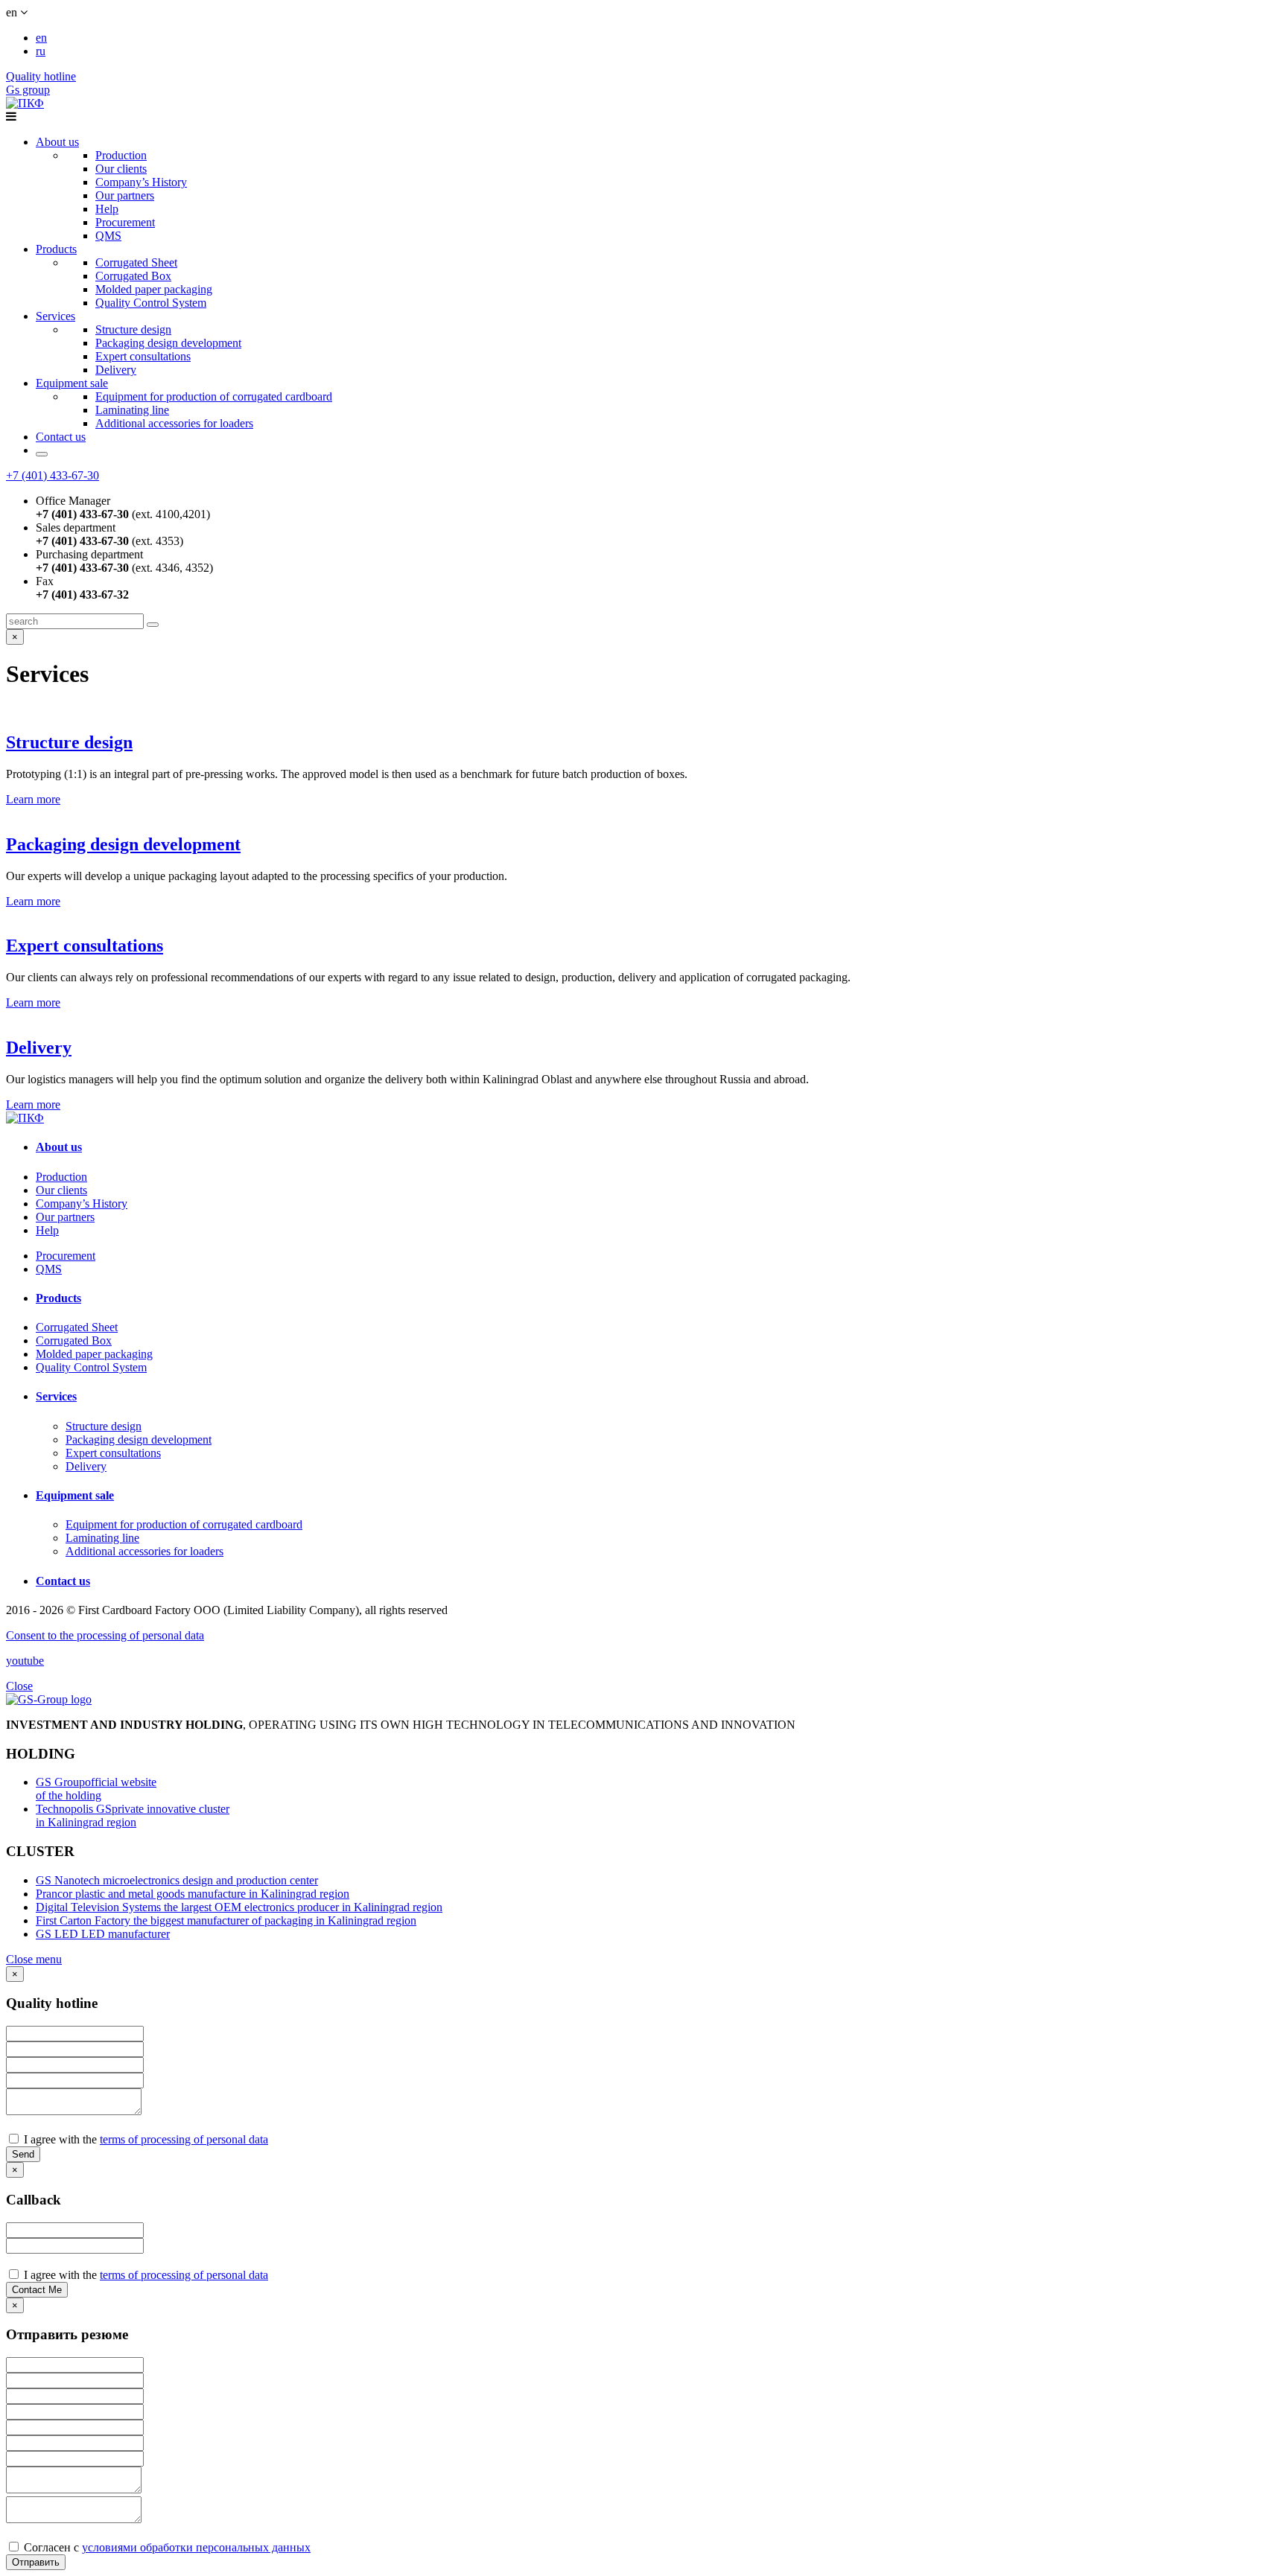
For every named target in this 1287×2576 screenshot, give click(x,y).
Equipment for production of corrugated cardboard (214, 396)
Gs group (28, 90)
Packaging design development (168, 343)
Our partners (125, 195)
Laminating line (132, 410)
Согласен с (166, 2547)
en (41, 38)
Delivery (116, 370)
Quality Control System (151, 303)
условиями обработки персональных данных (196, 2547)
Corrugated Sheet (136, 262)
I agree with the (144, 2139)
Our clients (121, 169)
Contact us (61, 437)
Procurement (125, 222)
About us (57, 142)
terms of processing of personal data (184, 2139)
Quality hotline (41, 76)
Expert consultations (143, 356)
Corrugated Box (133, 276)
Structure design (133, 329)
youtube (25, 1661)
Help (107, 209)
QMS (108, 236)
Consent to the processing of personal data (105, 1635)
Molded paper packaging (154, 289)
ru (41, 51)
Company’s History (141, 182)
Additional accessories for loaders (174, 423)
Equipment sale (72, 383)
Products (56, 249)
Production (121, 155)
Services (55, 316)
